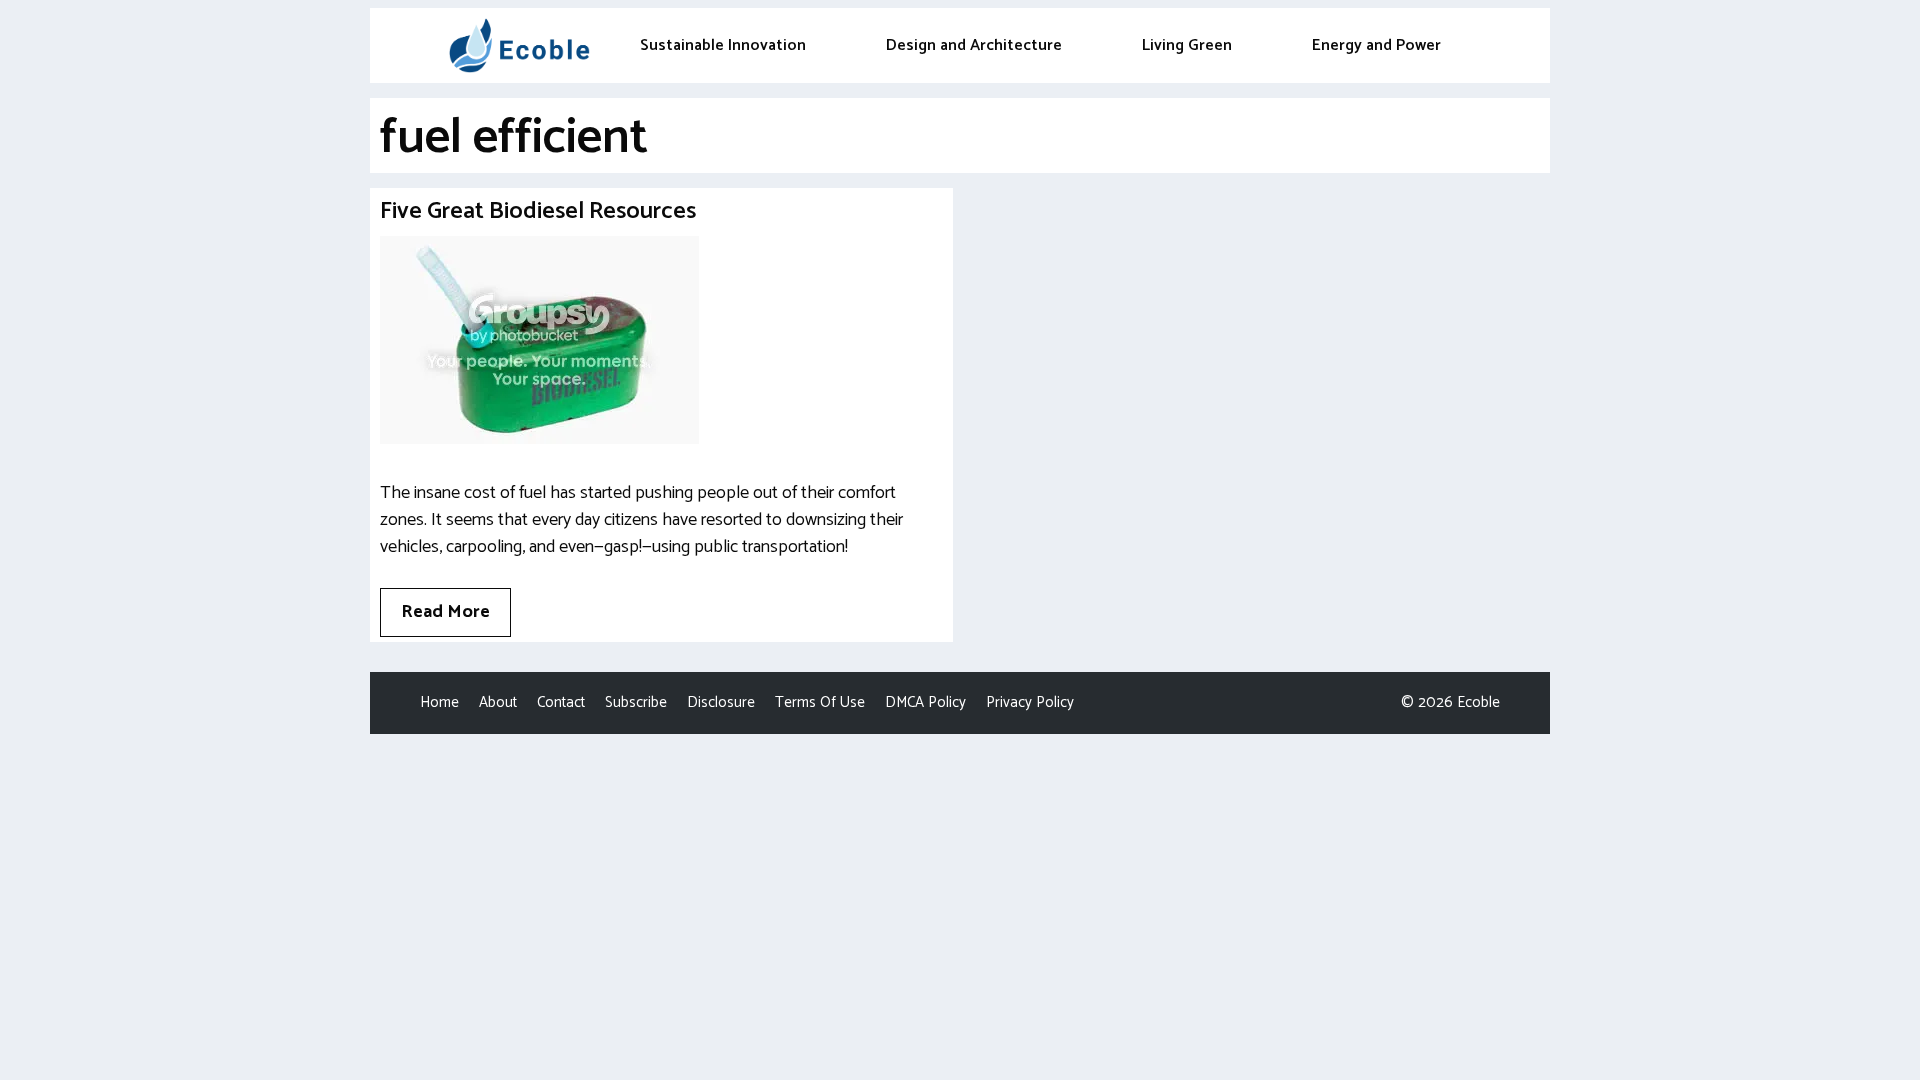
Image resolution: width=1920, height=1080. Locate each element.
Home (439, 702)
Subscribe (636, 702)
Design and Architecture (974, 45)
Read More (445, 612)
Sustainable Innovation (723, 45)
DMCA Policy (925, 702)
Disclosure (721, 702)
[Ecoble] (519, 45)
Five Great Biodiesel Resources (538, 211)
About (498, 702)
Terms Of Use (820, 702)
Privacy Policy (1030, 702)
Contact (561, 702)
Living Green (1187, 45)
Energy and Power (1376, 45)
